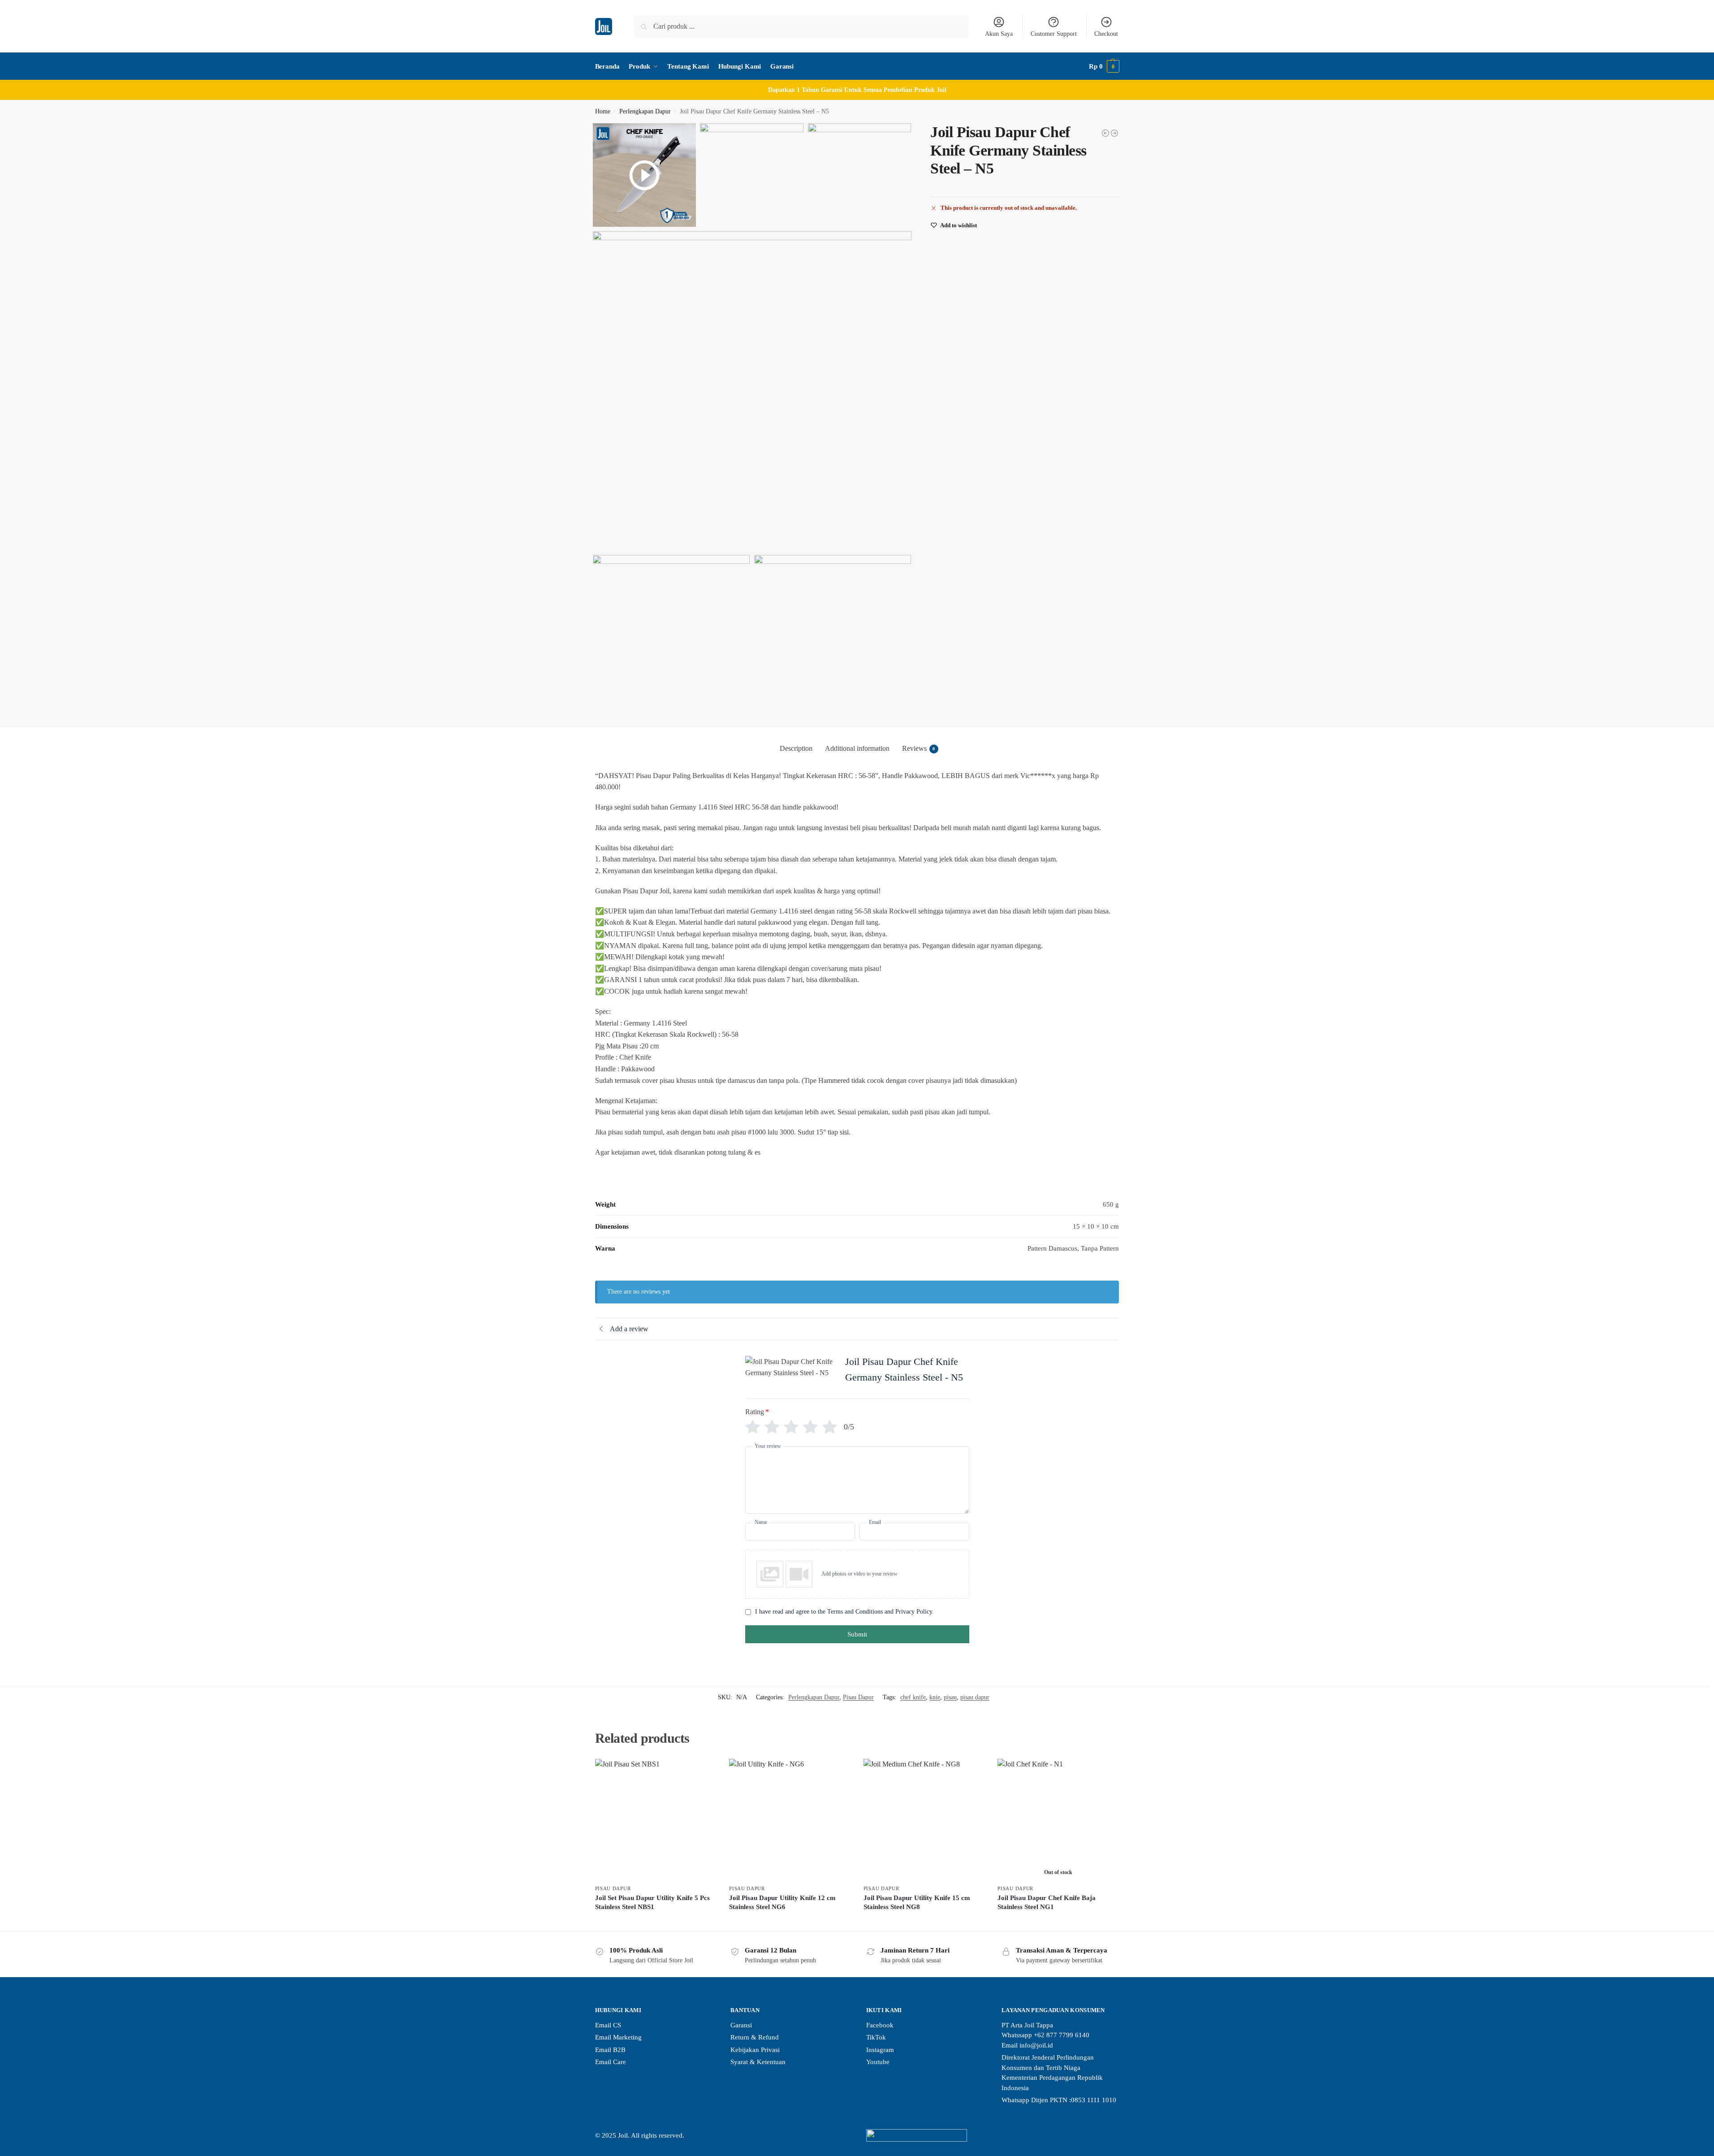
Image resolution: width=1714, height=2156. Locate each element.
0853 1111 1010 (1094, 2100)
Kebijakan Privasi (755, 2050)
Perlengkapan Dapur (645, 111)
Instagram (880, 2050)
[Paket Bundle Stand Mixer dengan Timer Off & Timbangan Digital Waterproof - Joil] (1105, 133)
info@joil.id (1036, 2045)
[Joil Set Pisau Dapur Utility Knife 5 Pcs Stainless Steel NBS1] (656, 1819)
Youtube (878, 2062)
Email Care (611, 2062)
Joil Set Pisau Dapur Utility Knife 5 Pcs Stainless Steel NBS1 (652, 1902)
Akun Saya (999, 34)
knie (935, 1697)
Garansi (741, 2025)
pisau (950, 1697)
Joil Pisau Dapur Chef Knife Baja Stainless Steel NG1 (1047, 1902)
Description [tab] (796, 748)
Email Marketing (618, 2037)
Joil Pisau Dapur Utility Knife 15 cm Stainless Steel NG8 (917, 1902)
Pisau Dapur (858, 1697)
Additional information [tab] (857, 748)
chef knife (913, 1697)
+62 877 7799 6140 (1062, 2035)
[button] (1104, 66)
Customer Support (1054, 34)
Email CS (608, 2025)
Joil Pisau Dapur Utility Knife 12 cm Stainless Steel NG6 (782, 1902)
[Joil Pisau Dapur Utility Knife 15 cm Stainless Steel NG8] (924, 1819)
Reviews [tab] (919, 748)
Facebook (880, 2025)
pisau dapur (975, 1697)
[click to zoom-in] (752, 391)
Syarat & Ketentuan (758, 2062)
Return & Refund (755, 2037)
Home (603, 111)
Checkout (1106, 34)
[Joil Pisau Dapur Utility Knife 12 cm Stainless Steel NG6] (790, 1819)
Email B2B (610, 2050)
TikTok (876, 2037)
